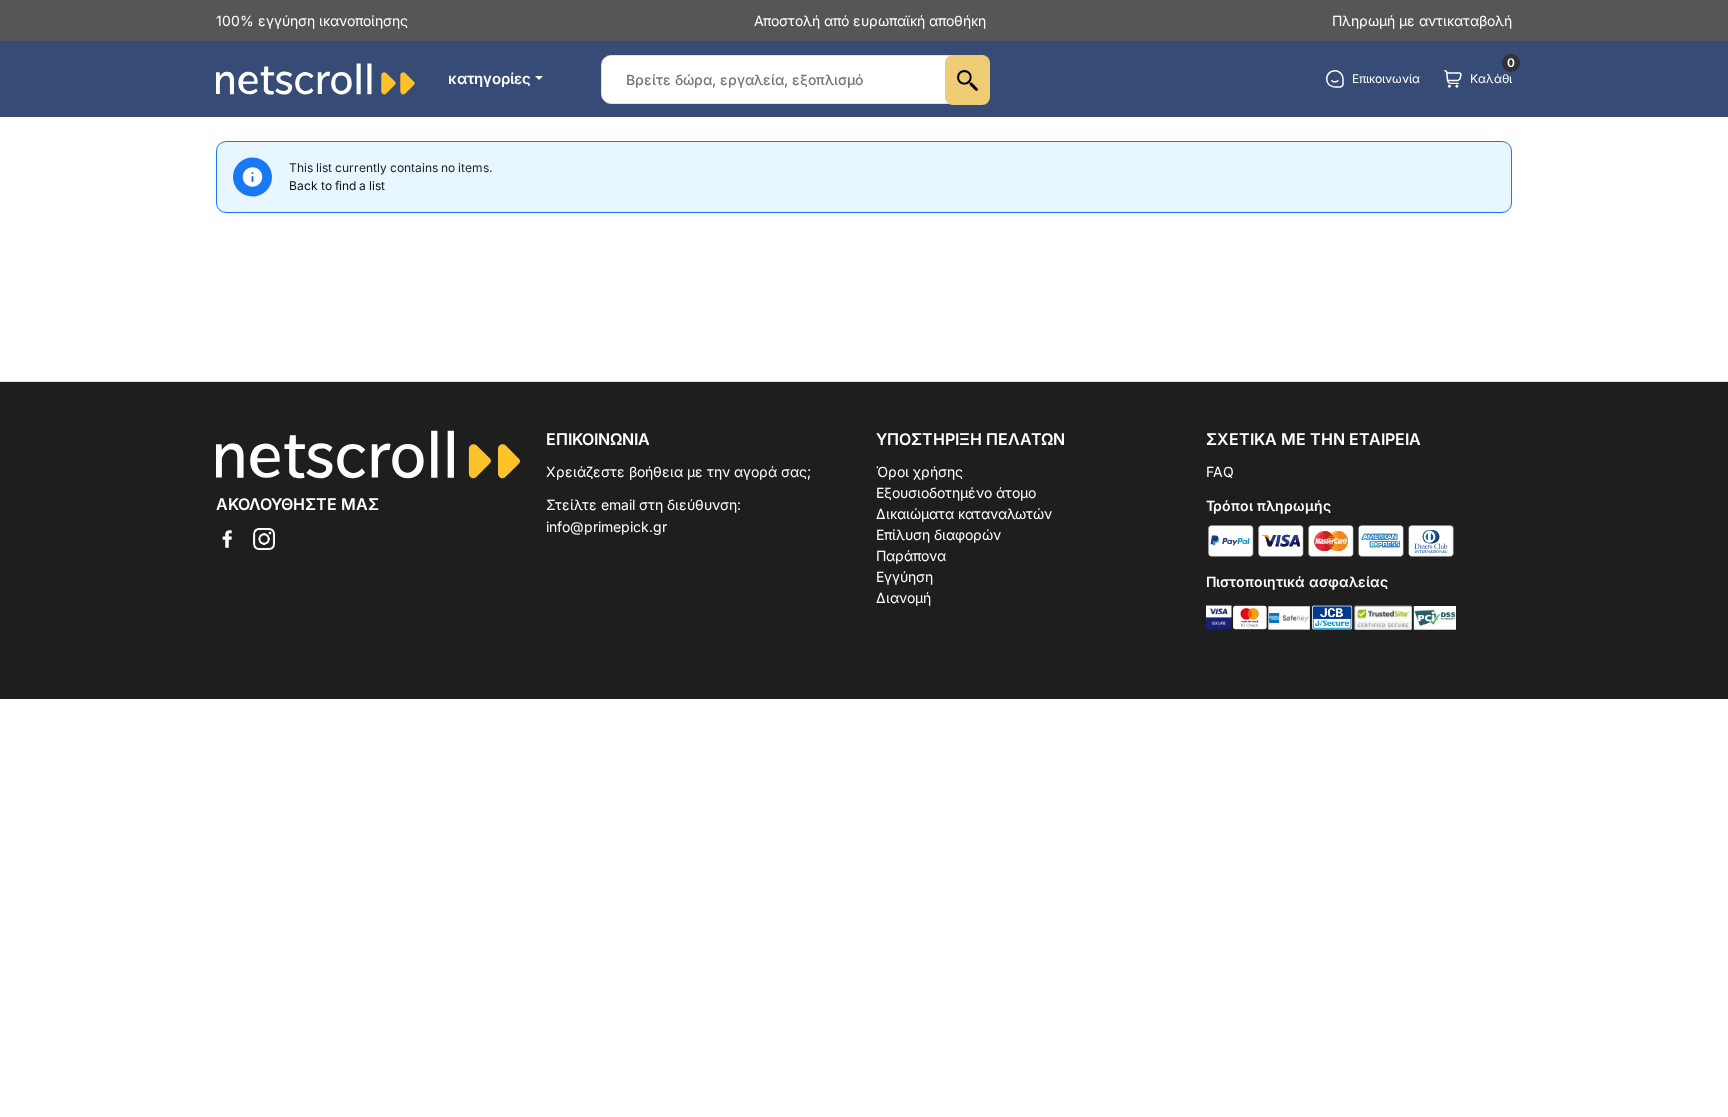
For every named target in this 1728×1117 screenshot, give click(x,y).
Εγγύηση (904, 576)
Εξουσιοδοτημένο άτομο (956, 492)
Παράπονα (911, 555)
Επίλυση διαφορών (938, 534)
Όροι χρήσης (919, 471)
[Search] (967, 80)
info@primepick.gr (606, 526)
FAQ (1220, 471)
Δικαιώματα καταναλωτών (964, 513)
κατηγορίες (489, 78)
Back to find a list (337, 185)
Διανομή (903, 597)
